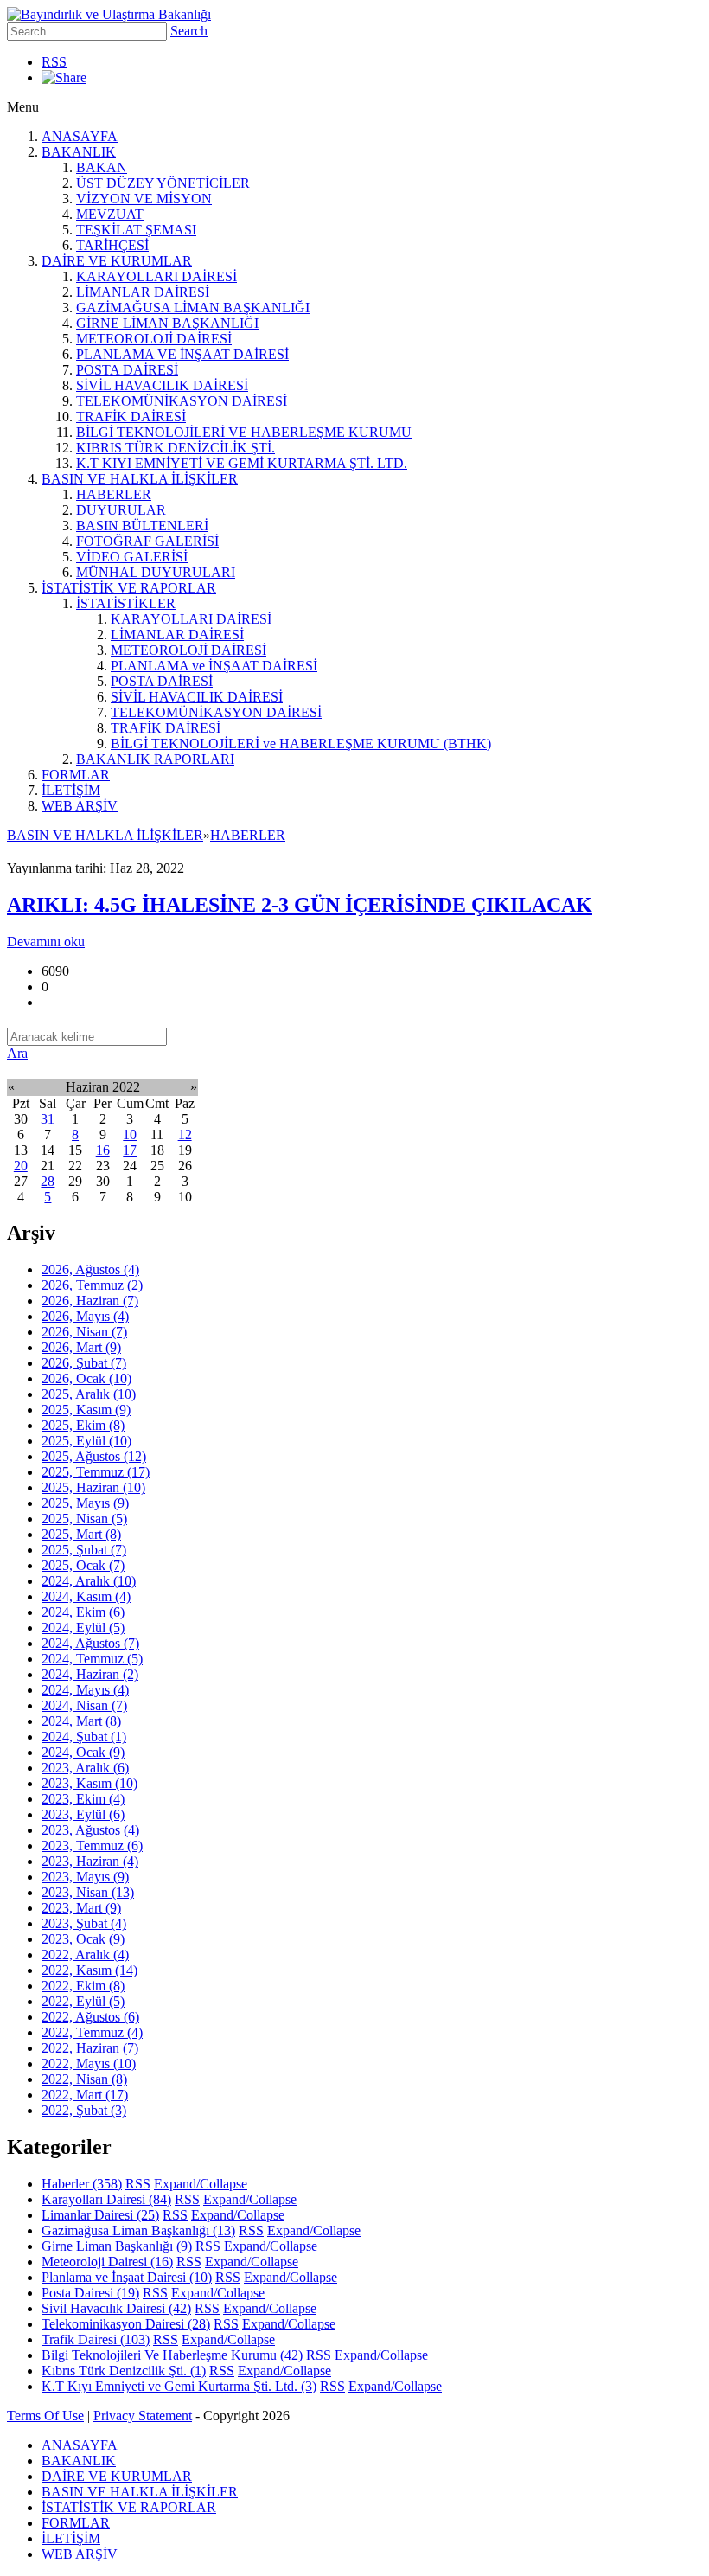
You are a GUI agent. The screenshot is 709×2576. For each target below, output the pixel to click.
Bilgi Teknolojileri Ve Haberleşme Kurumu (172, 2355)
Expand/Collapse (201, 2184)
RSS (54, 62)
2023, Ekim (83, 1799)
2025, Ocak (83, 1565)
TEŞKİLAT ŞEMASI (136, 230)
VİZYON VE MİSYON (144, 199)
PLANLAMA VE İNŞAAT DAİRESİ (182, 354)
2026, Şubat (84, 1363)
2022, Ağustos (90, 2017)
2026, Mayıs (85, 1316)
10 (130, 1134)
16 (103, 1150)
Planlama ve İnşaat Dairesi (127, 2277)
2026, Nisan (84, 1332)
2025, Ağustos (94, 1456)
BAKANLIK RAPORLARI (155, 759)
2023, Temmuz (92, 1845)
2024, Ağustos (90, 1643)
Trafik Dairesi (96, 2339)
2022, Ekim (83, 1986)
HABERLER (114, 494)
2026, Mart (81, 1347)
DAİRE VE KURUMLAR (117, 261)
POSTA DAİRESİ (127, 370)
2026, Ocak (86, 1378)
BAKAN (102, 167)
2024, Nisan (84, 1705)
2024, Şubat (84, 1737)
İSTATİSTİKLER (126, 603)
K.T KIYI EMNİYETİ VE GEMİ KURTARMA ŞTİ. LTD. (242, 463)
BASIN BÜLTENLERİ (142, 525)
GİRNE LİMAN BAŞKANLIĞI (167, 323)
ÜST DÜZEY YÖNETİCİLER (163, 183)
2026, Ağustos (90, 1269)
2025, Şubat (84, 1550)
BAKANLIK (79, 152)
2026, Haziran (90, 1301)
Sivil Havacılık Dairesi (116, 2308)
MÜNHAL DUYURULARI (156, 572)
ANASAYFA (80, 136)
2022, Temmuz (92, 2032)
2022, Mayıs (89, 2063)
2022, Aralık (85, 1954)
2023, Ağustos (90, 1830)
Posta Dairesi (90, 2293)
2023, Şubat (84, 1923)
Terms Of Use (45, 2416)
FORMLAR (76, 775)
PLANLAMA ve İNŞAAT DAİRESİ (214, 666)
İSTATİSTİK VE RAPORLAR (129, 588)
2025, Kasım (86, 1410)
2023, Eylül (83, 1814)
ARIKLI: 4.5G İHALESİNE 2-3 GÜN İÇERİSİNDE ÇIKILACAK (300, 905)
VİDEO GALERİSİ (132, 557)
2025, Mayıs (85, 1503)
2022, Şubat (84, 2110)
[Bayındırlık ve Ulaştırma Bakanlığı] (109, 14)
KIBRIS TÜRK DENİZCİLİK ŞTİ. (176, 448)
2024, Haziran (90, 1674)
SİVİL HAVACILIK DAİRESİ (162, 385)
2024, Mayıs (85, 1690)
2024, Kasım (86, 1596)
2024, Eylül (83, 1628)
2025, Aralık (89, 1394)
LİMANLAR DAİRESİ (143, 292)
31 (48, 1119)
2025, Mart (81, 1534)
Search (189, 31)
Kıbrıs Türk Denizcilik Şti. (124, 2371)
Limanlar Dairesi (100, 2215)
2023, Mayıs (85, 1877)
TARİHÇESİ (112, 245)
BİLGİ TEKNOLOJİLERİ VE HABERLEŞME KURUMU (244, 432)
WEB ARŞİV (80, 806)
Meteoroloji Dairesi (107, 2262)
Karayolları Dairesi (106, 2199)
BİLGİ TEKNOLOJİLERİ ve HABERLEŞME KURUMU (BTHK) (301, 743)
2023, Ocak (83, 1939)
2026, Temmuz (92, 1285)
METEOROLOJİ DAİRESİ (154, 339)
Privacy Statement (143, 2416)
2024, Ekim (83, 1612)
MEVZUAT (110, 214)
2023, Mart (81, 1908)
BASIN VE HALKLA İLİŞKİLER (140, 479)
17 (130, 1150)
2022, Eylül (83, 2001)
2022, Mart (85, 2095)
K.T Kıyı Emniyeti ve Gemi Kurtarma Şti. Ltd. (179, 2386)
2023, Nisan (88, 1892)
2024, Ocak (83, 1752)
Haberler (82, 2184)
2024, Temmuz (92, 1659)
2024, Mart (81, 1721)
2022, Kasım (89, 1970)
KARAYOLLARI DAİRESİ (156, 276)
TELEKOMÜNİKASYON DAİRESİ (182, 401)
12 (185, 1134)
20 (21, 1166)
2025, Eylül (86, 1441)
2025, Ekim (83, 1425)
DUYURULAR (121, 510)
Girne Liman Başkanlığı (117, 2246)
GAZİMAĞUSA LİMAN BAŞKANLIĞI (193, 308)
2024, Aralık (89, 1581)
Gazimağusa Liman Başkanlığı (138, 2230)
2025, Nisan (84, 1519)
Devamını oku (46, 942)
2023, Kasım (89, 1783)
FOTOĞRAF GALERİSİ (147, 541)
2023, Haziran (90, 1861)
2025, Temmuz (96, 1472)
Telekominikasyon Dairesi (126, 2324)
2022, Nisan (84, 2079)
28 (48, 1181)
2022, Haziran (90, 2048)
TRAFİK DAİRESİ (131, 417)
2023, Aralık (85, 1768)
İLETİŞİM (71, 790)
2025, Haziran (93, 1487)
